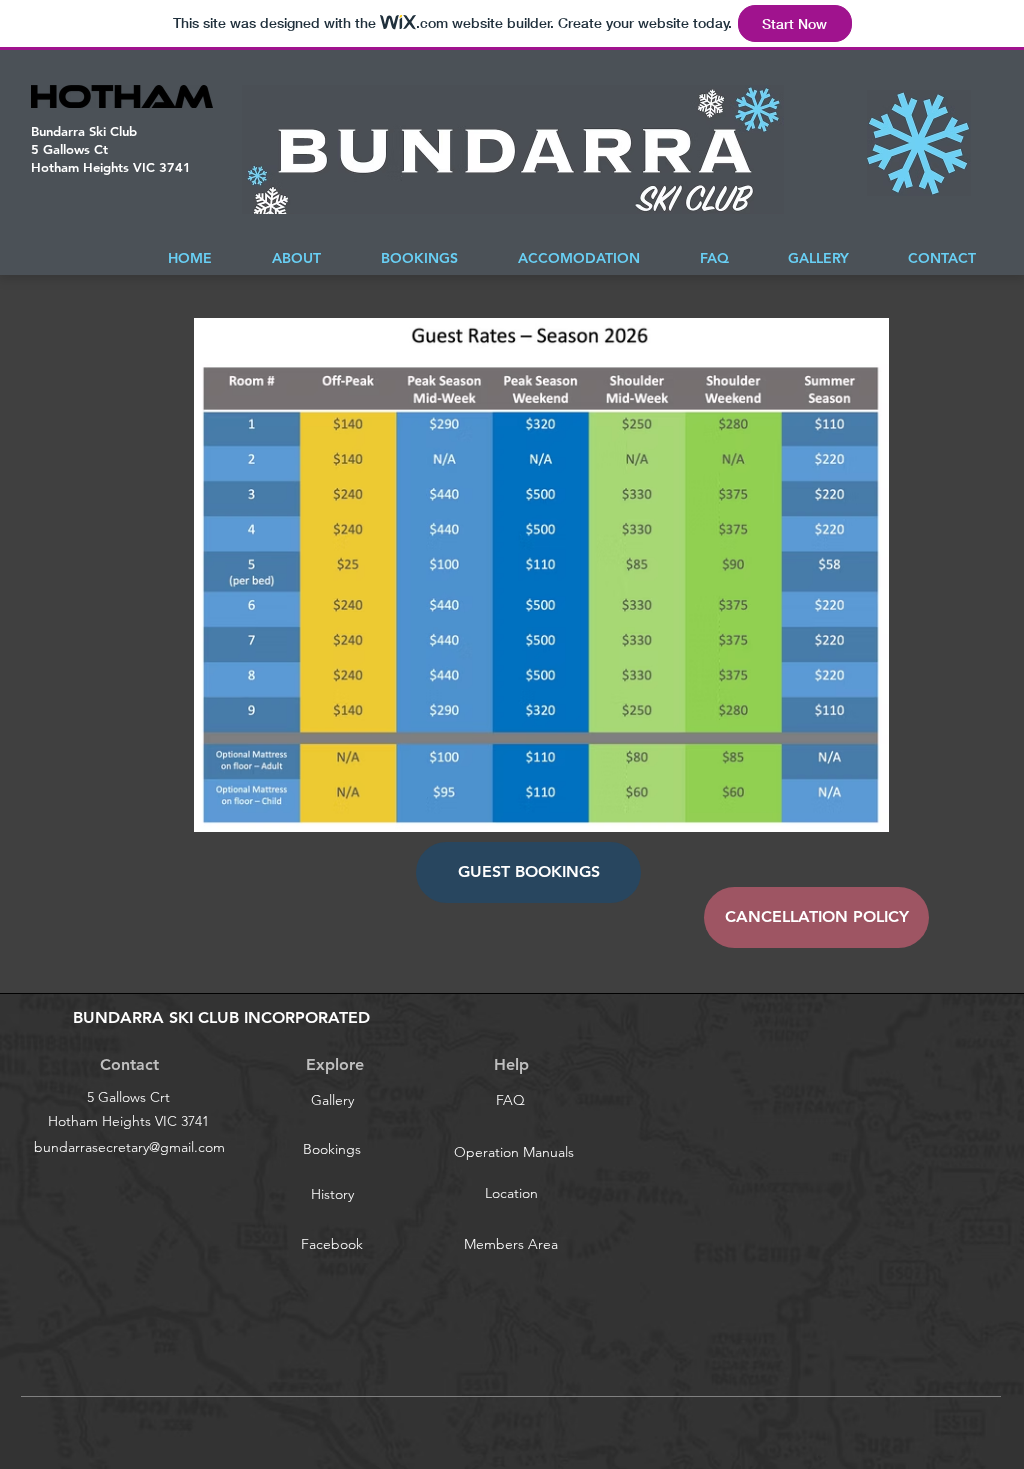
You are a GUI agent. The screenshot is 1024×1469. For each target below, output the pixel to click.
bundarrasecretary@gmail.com (129, 1147)
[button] (528, 872)
